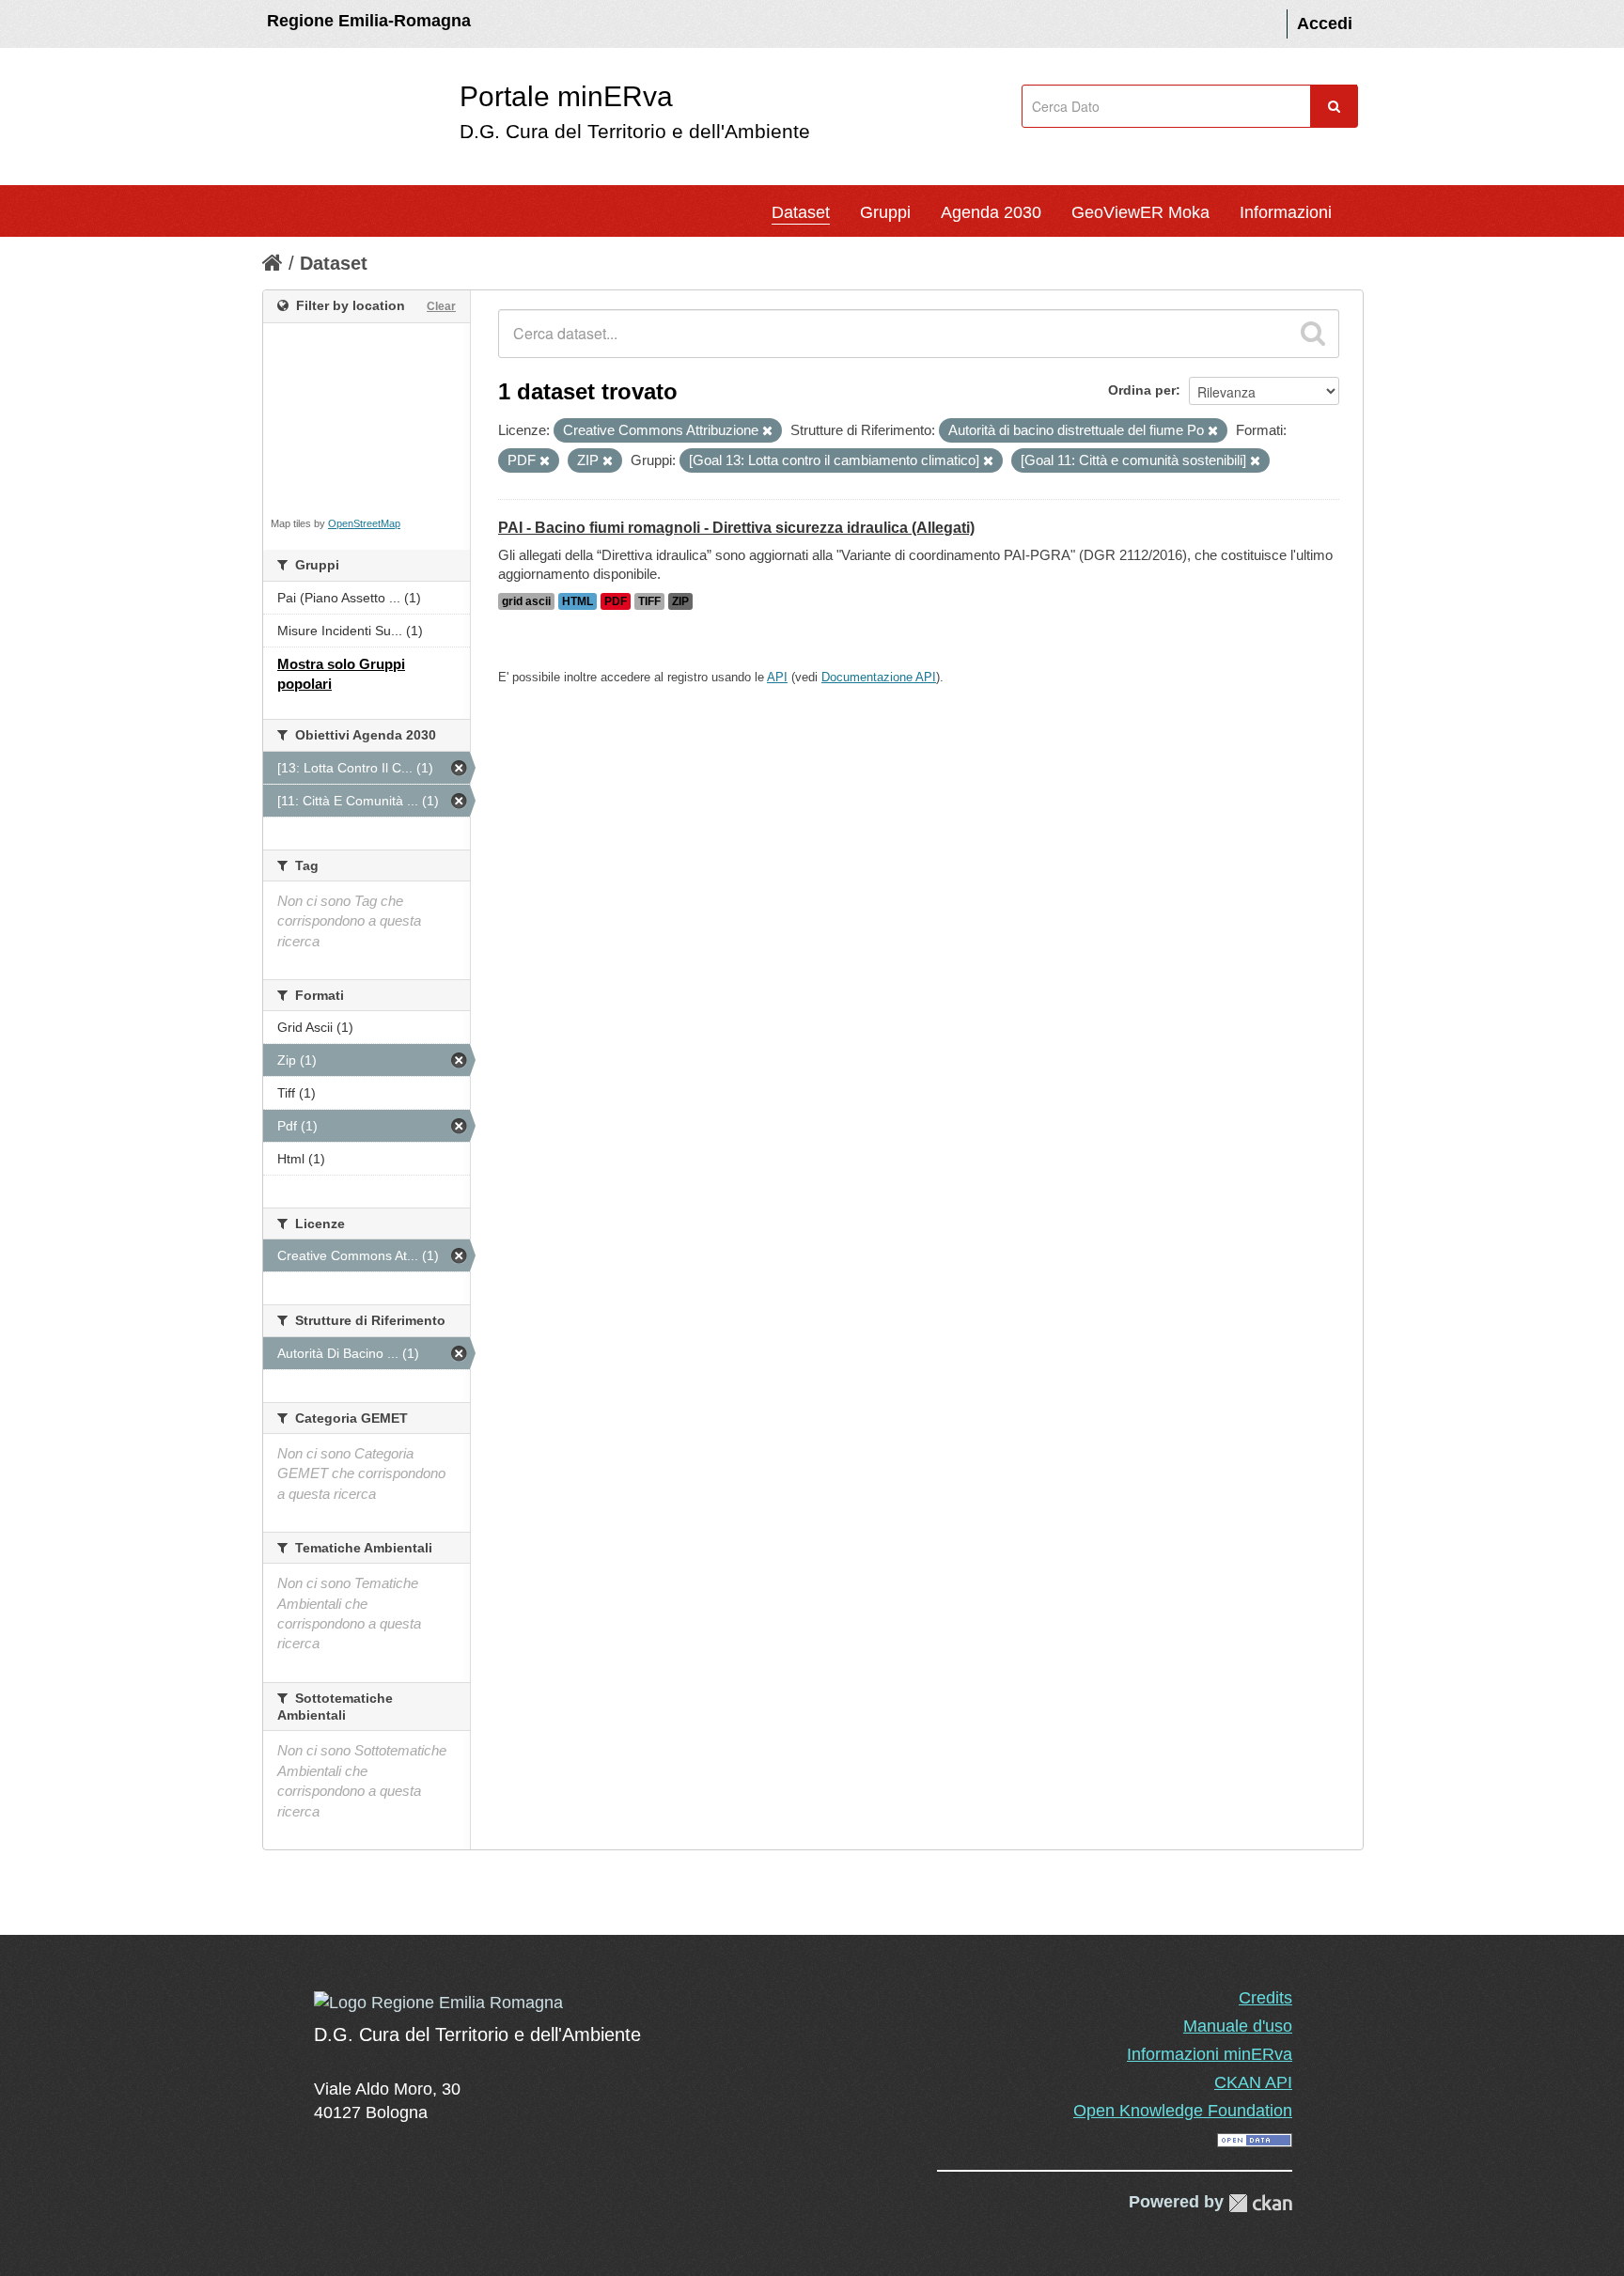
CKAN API (1253, 2082)
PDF (616, 601)
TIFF (649, 601)
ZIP (680, 601)
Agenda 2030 (991, 212)
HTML (578, 601)
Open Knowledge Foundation (1183, 2111)
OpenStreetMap (364, 523)
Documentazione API (879, 677)
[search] (1313, 334)
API (777, 677)
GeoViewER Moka (1140, 212)
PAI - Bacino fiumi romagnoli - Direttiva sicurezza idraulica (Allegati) (736, 528)
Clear (441, 306)
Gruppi (885, 212)
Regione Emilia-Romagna (369, 21)
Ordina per (1142, 390)
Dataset (801, 212)
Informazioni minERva (1210, 2054)
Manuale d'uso (1238, 2026)
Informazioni (1286, 212)
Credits (1265, 1998)
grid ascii (526, 601)
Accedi (1325, 23)
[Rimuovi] (767, 431)
